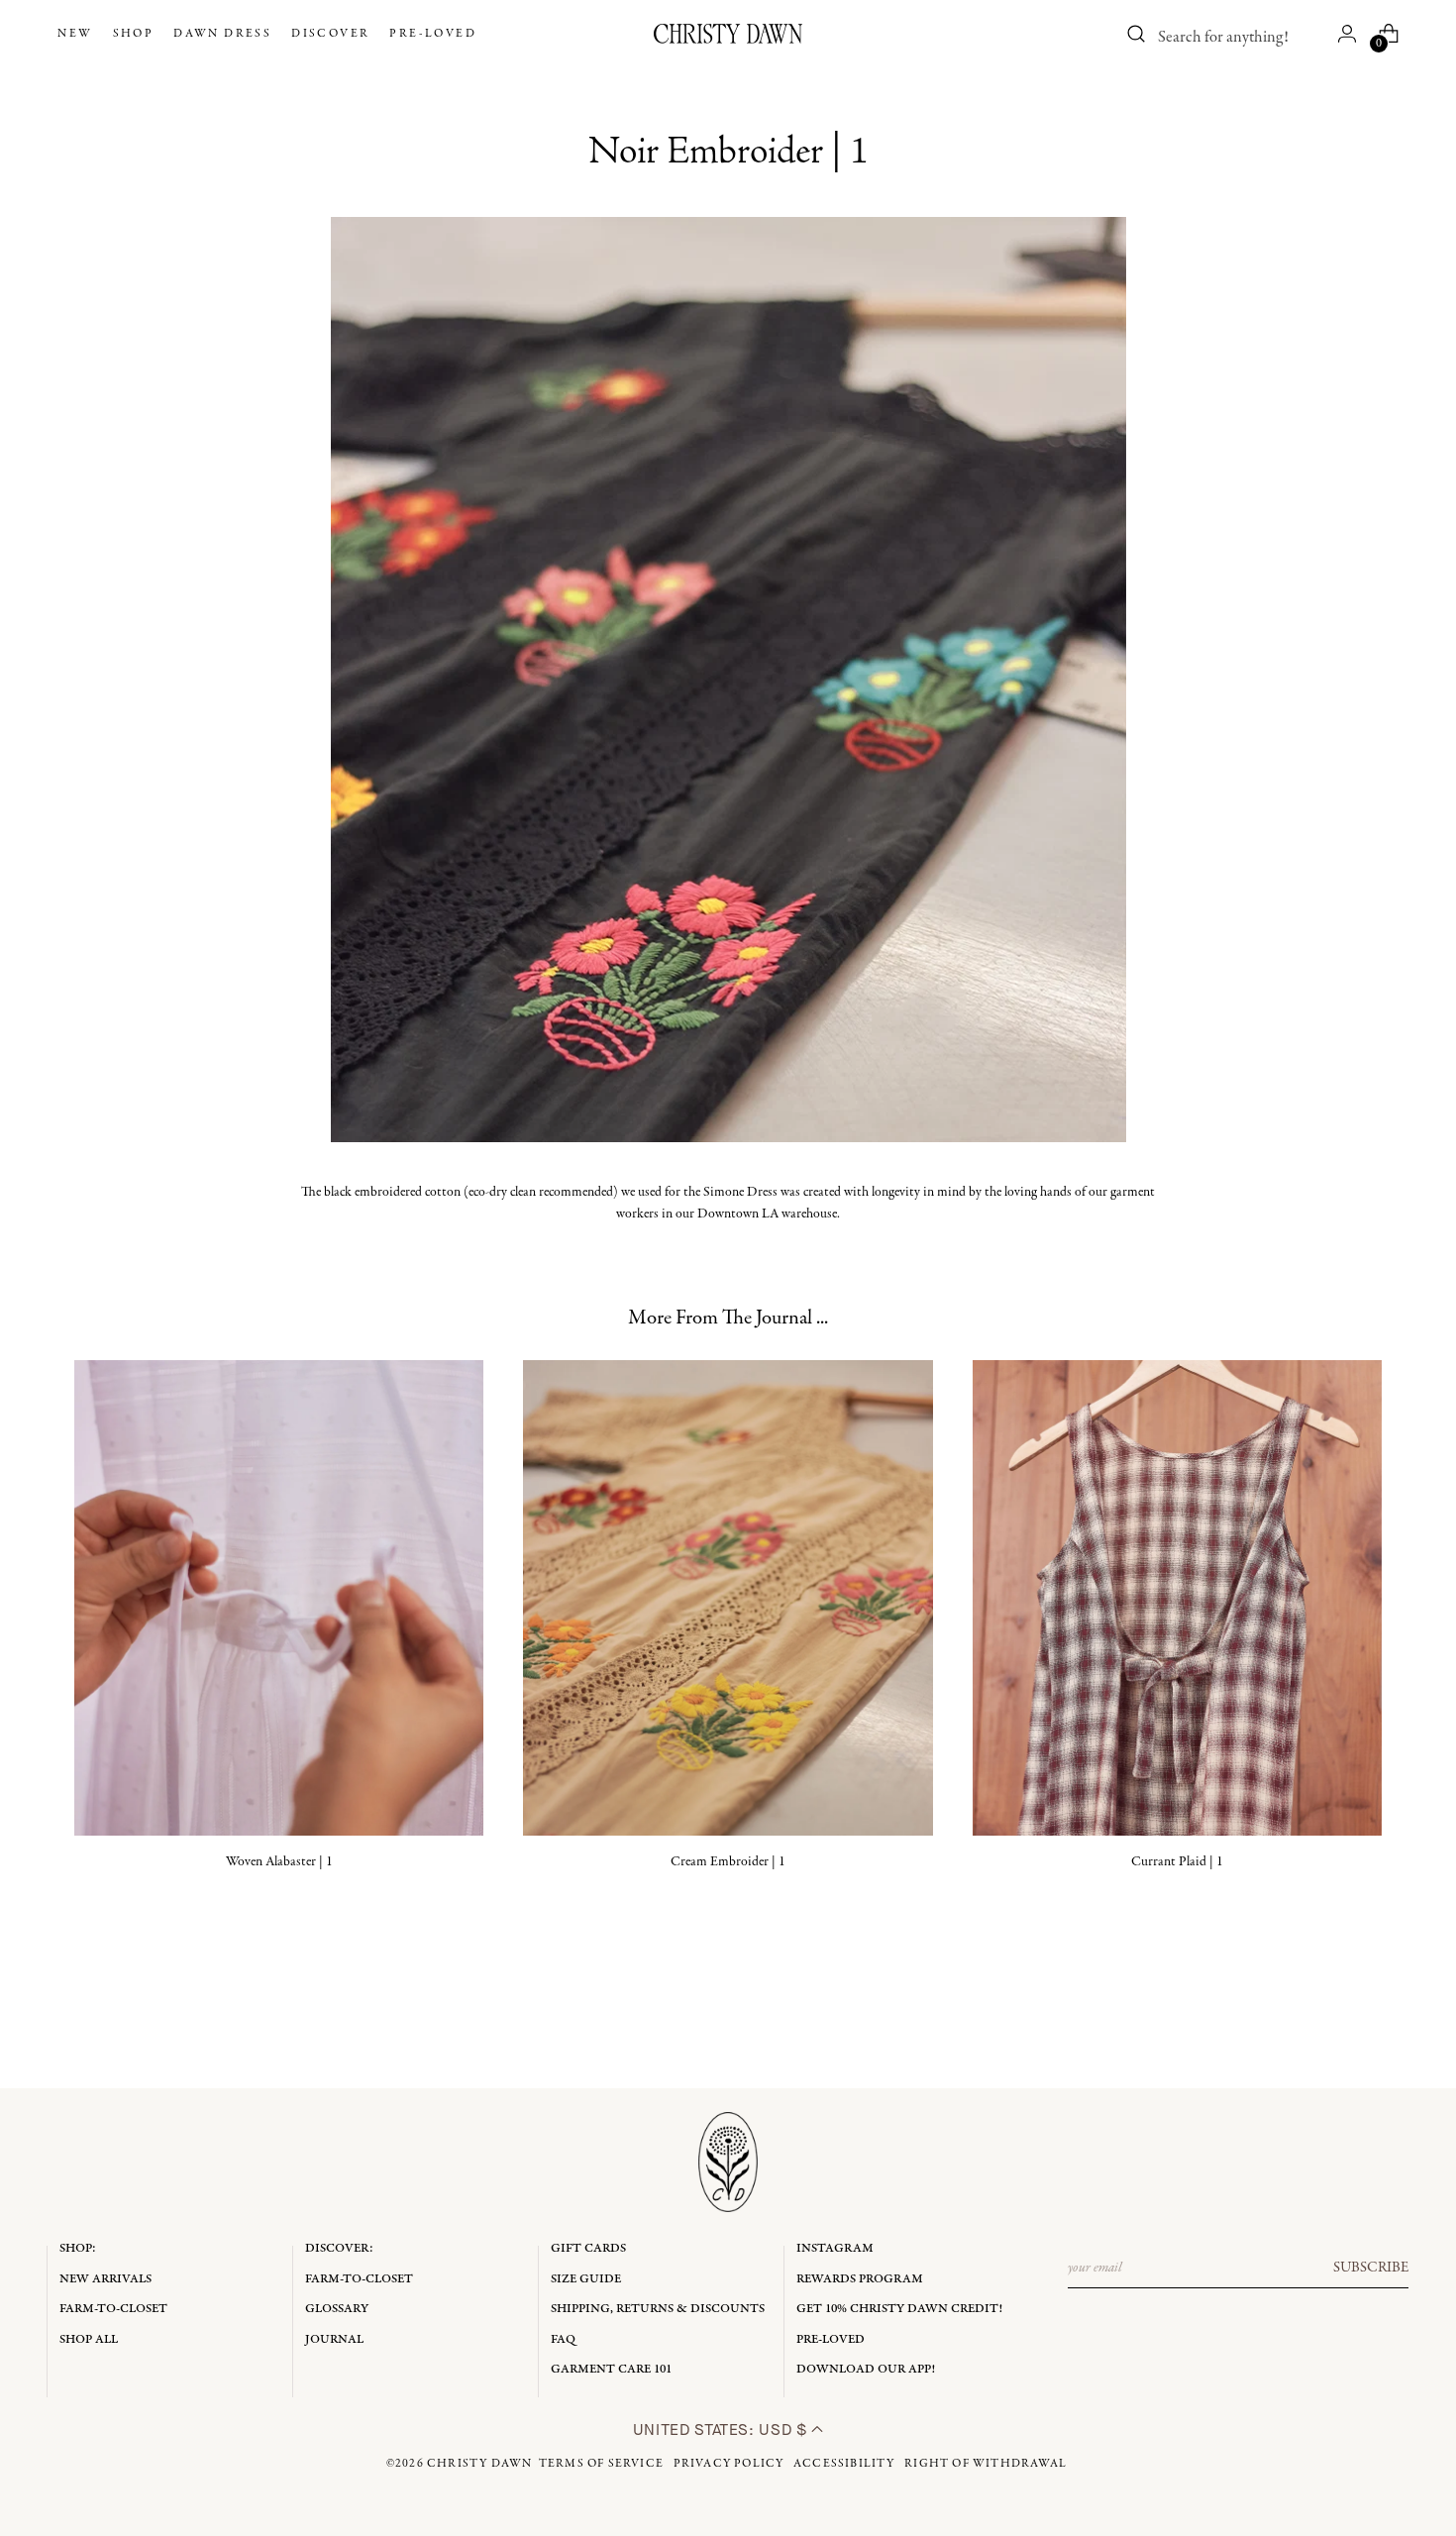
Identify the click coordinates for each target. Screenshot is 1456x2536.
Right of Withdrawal (986, 2464)
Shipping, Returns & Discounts (658, 2309)
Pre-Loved (831, 2339)
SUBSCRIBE (1371, 2268)
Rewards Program (860, 2279)
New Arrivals (105, 2279)
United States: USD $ (722, 2430)
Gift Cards (588, 2248)
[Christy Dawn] (728, 34)
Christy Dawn (479, 2464)
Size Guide (586, 2279)
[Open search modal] (1137, 34)
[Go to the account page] (1347, 34)
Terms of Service (601, 2464)
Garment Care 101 (611, 2369)
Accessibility (844, 2464)
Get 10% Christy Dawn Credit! (899, 2309)
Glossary (337, 2309)
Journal (334, 2339)
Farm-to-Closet (113, 2309)
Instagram (835, 2248)
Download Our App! (866, 2369)
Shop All (89, 2339)
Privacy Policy (729, 2464)
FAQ (563, 2339)
